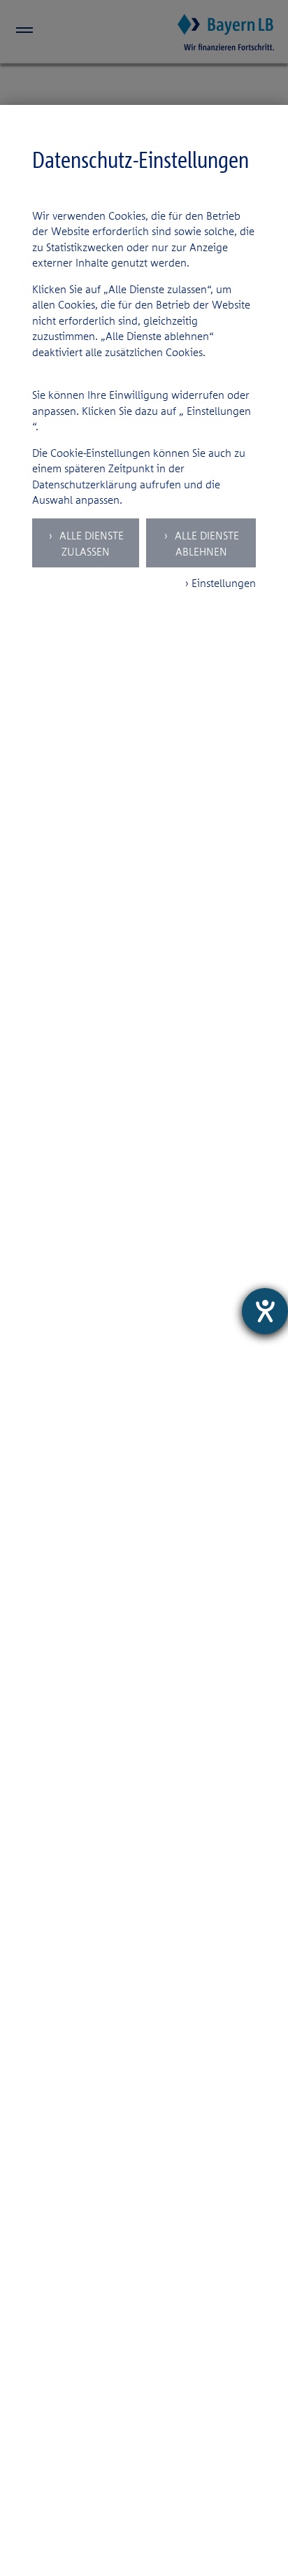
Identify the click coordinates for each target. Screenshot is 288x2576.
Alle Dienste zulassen (90, 543)
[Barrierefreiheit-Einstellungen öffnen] (265, 1311)
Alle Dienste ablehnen (206, 543)
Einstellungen (219, 411)
